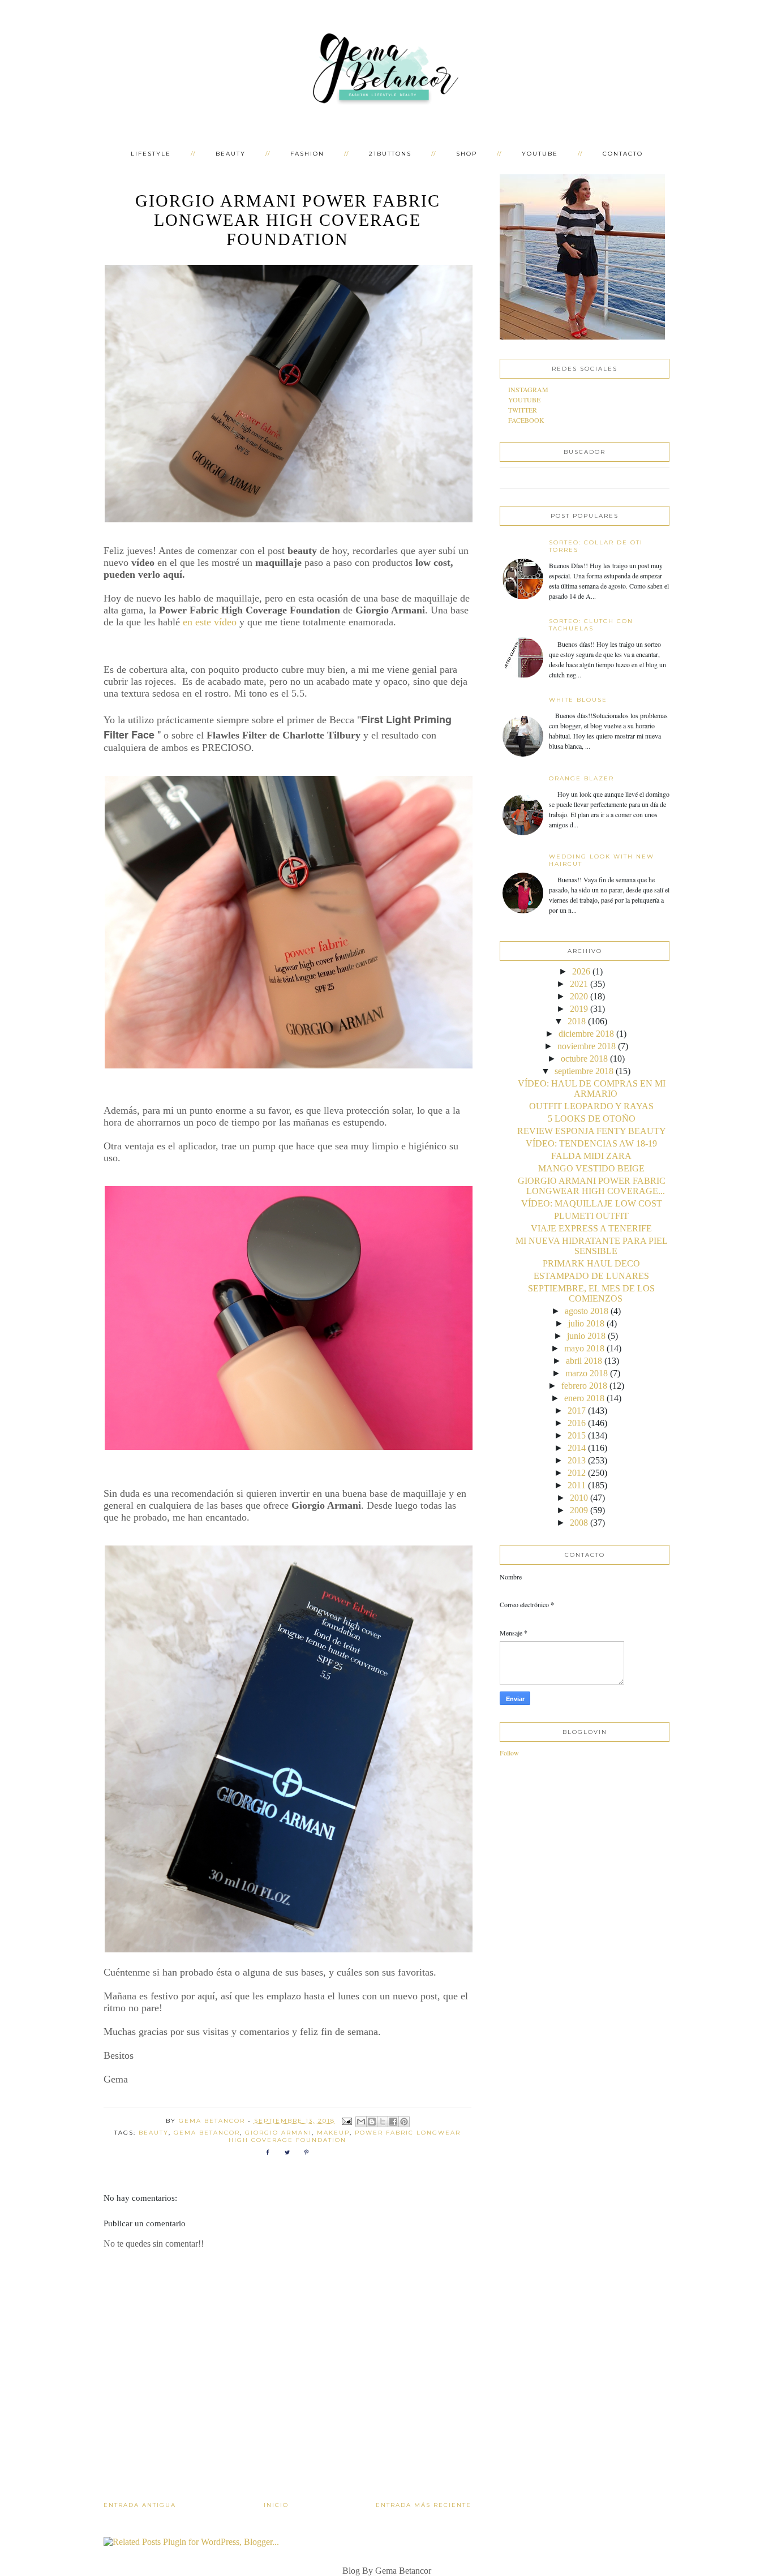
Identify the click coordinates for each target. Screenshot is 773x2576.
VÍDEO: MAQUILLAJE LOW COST (592, 1203)
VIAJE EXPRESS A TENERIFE (591, 1228)
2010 (579, 1498)
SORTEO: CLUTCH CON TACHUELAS (591, 625)
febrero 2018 (584, 1386)
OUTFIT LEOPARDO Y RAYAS (591, 1106)
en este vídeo (210, 622)
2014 (577, 1448)
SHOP (467, 154)
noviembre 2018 (587, 1046)
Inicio (276, 2505)
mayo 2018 (584, 1348)
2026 (581, 971)
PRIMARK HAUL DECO (591, 1263)
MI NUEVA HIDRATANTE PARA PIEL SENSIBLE (592, 1246)
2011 (577, 1485)
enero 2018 (584, 1398)
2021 (579, 984)
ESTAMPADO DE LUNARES (591, 1276)
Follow (509, 1753)
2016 (577, 1423)
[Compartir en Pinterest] (404, 2122)
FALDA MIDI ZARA (591, 1156)
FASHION (307, 154)
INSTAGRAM (528, 389)
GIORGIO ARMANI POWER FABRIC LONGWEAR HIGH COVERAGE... (592, 1186)
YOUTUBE (540, 154)
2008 (579, 1523)
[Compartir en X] (383, 2122)
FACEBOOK (526, 420)
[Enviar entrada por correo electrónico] (347, 2121)
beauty (154, 2133)
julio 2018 (586, 1323)
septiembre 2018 (584, 1071)
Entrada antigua (140, 2505)
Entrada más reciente (424, 2505)
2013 (577, 1460)
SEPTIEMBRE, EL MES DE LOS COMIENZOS (591, 1293)
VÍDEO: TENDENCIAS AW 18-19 (591, 1143)
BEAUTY (231, 154)
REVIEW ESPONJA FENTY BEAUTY (592, 1131)
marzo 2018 (587, 1373)
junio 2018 (586, 1336)
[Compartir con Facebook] (393, 2122)
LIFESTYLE (151, 154)
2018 (577, 1021)
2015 (577, 1435)
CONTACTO (623, 154)
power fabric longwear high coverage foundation (345, 2136)
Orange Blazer (581, 778)
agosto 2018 (587, 1311)
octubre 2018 (584, 1059)
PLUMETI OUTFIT (591, 1216)
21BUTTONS (390, 154)
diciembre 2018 (586, 1034)
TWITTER (523, 410)
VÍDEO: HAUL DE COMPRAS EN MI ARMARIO (592, 1089)
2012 (577, 1473)
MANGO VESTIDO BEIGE (591, 1168)
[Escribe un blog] (372, 2122)
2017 (577, 1411)
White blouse (578, 700)
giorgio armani (278, 2133)
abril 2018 (584, 1361)
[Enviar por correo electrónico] (361, 2122)
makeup (333, 2133)
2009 (579, 1510)
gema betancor (207, 2133)
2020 (579, 996)
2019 (579, 1009)
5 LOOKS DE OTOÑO (592, 1119)
